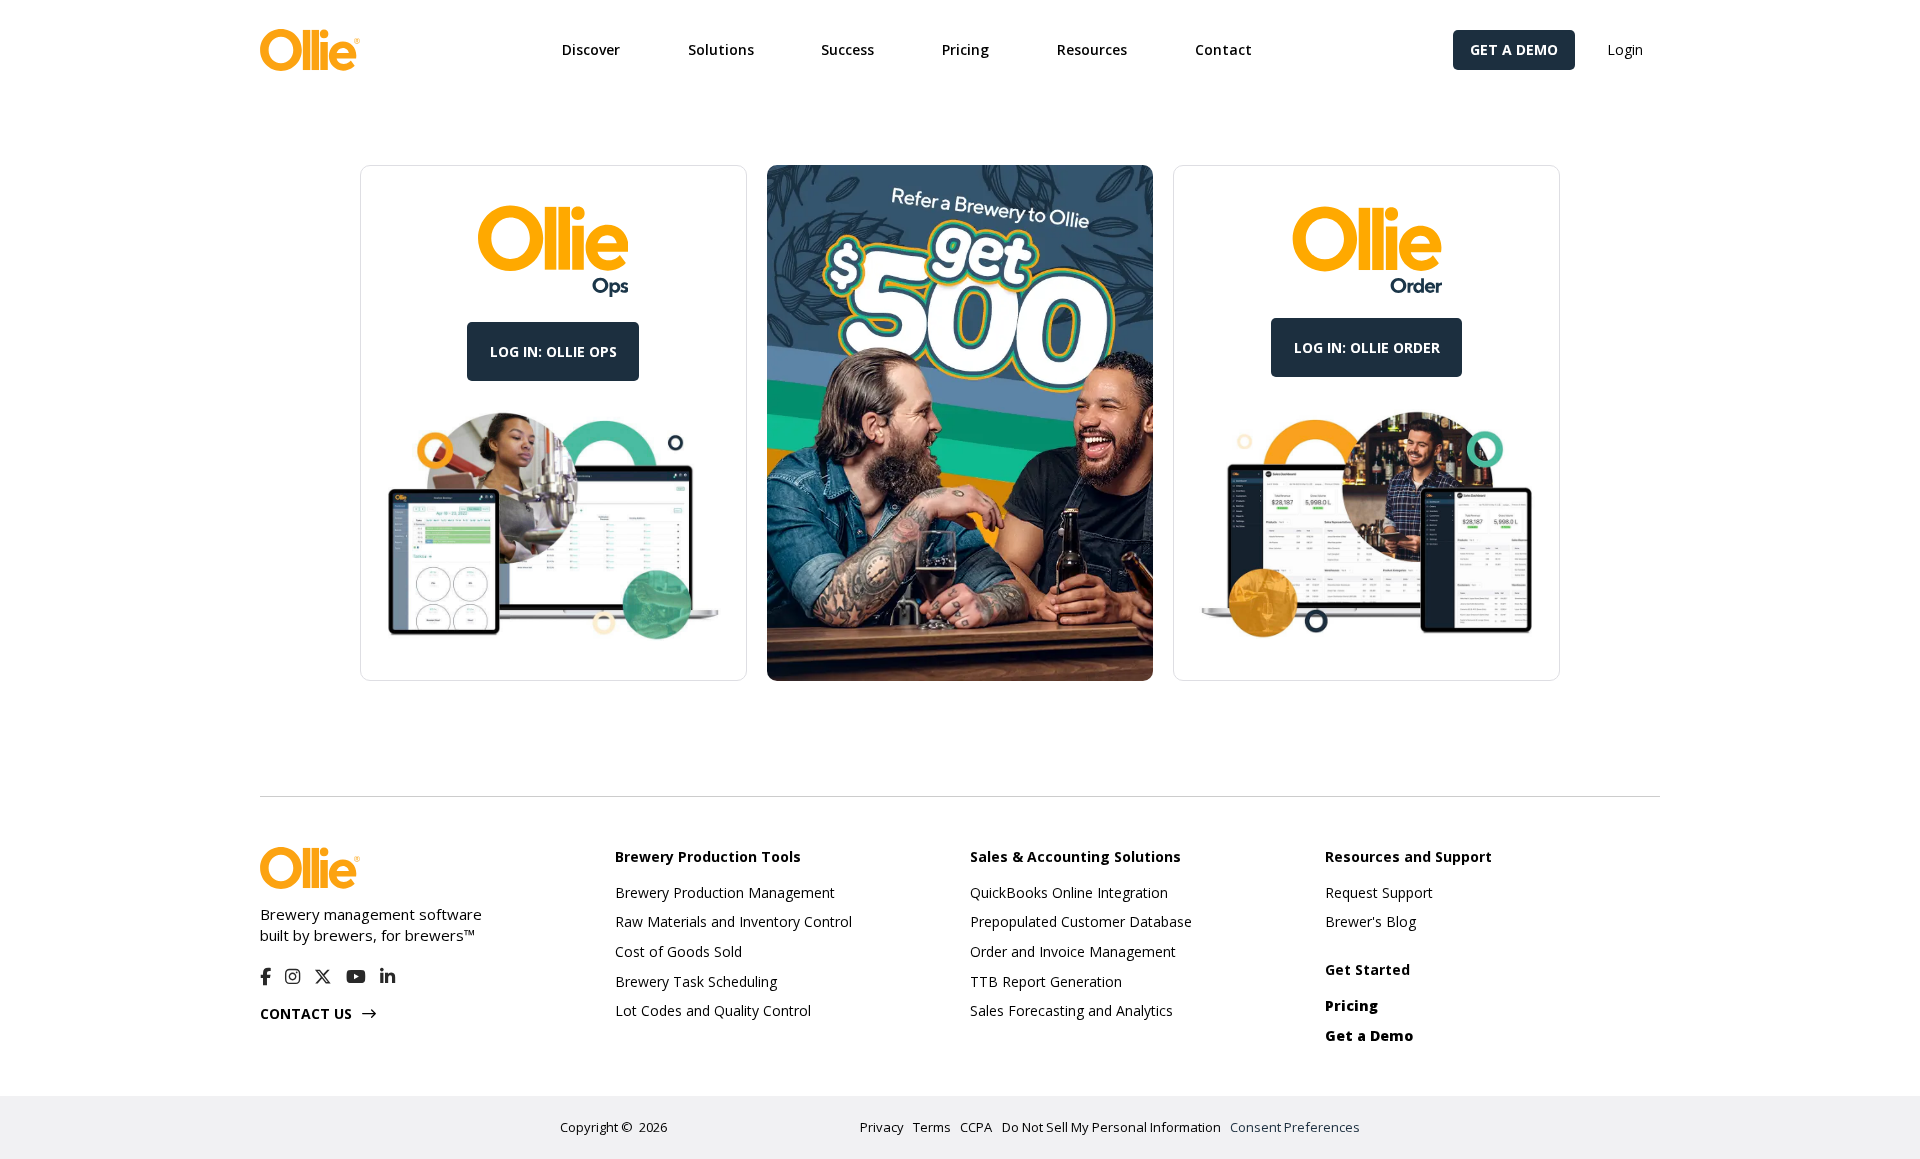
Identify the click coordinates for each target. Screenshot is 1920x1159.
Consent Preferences (1295, 1127)
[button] (591, 50)
